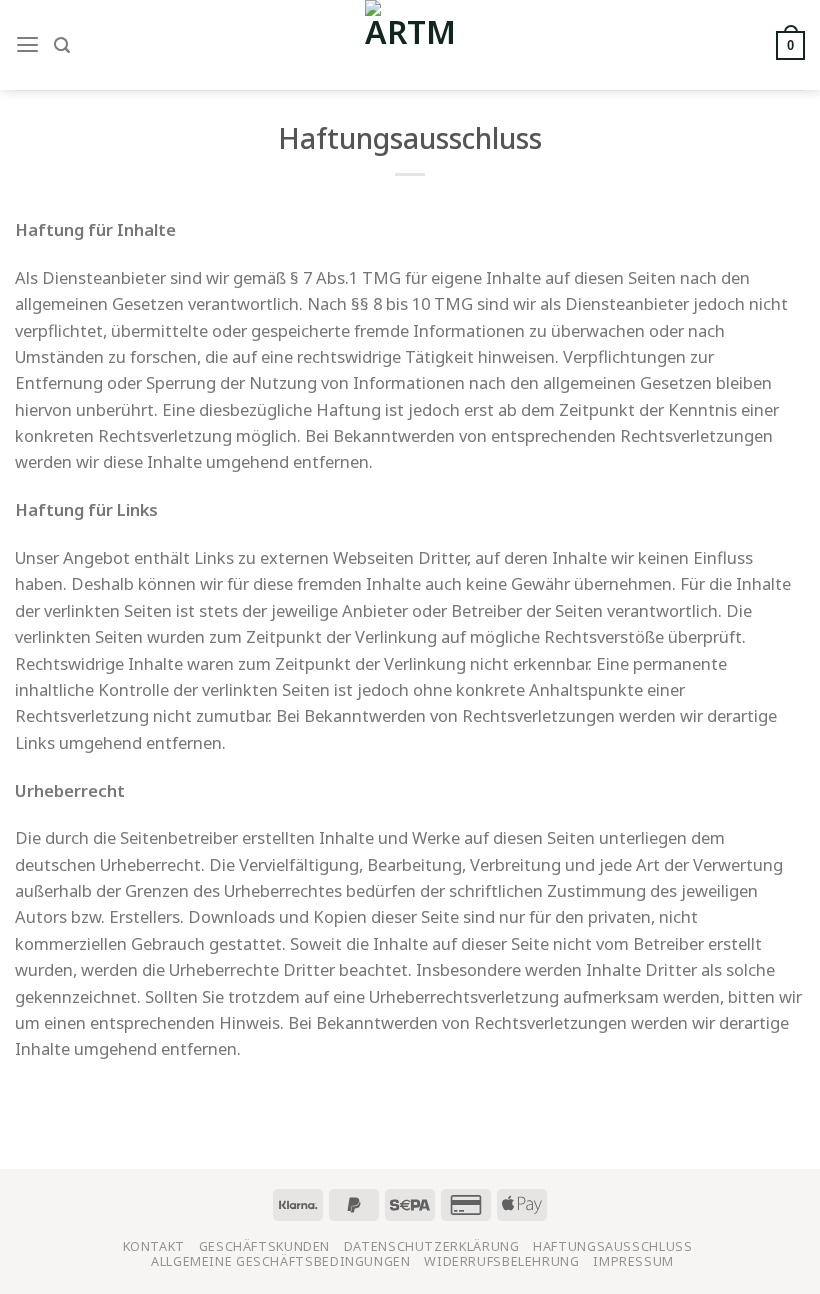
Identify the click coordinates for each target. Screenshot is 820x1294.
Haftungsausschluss (612, 1246)
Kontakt (154, 1246)
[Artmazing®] (410, 45)
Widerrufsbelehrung (501, 1261)
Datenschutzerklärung (432, 1246)
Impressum (633, 1261)
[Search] (62, 45)
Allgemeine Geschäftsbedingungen (281, 1261)
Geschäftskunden (264, 1246)
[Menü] (27, 45)
